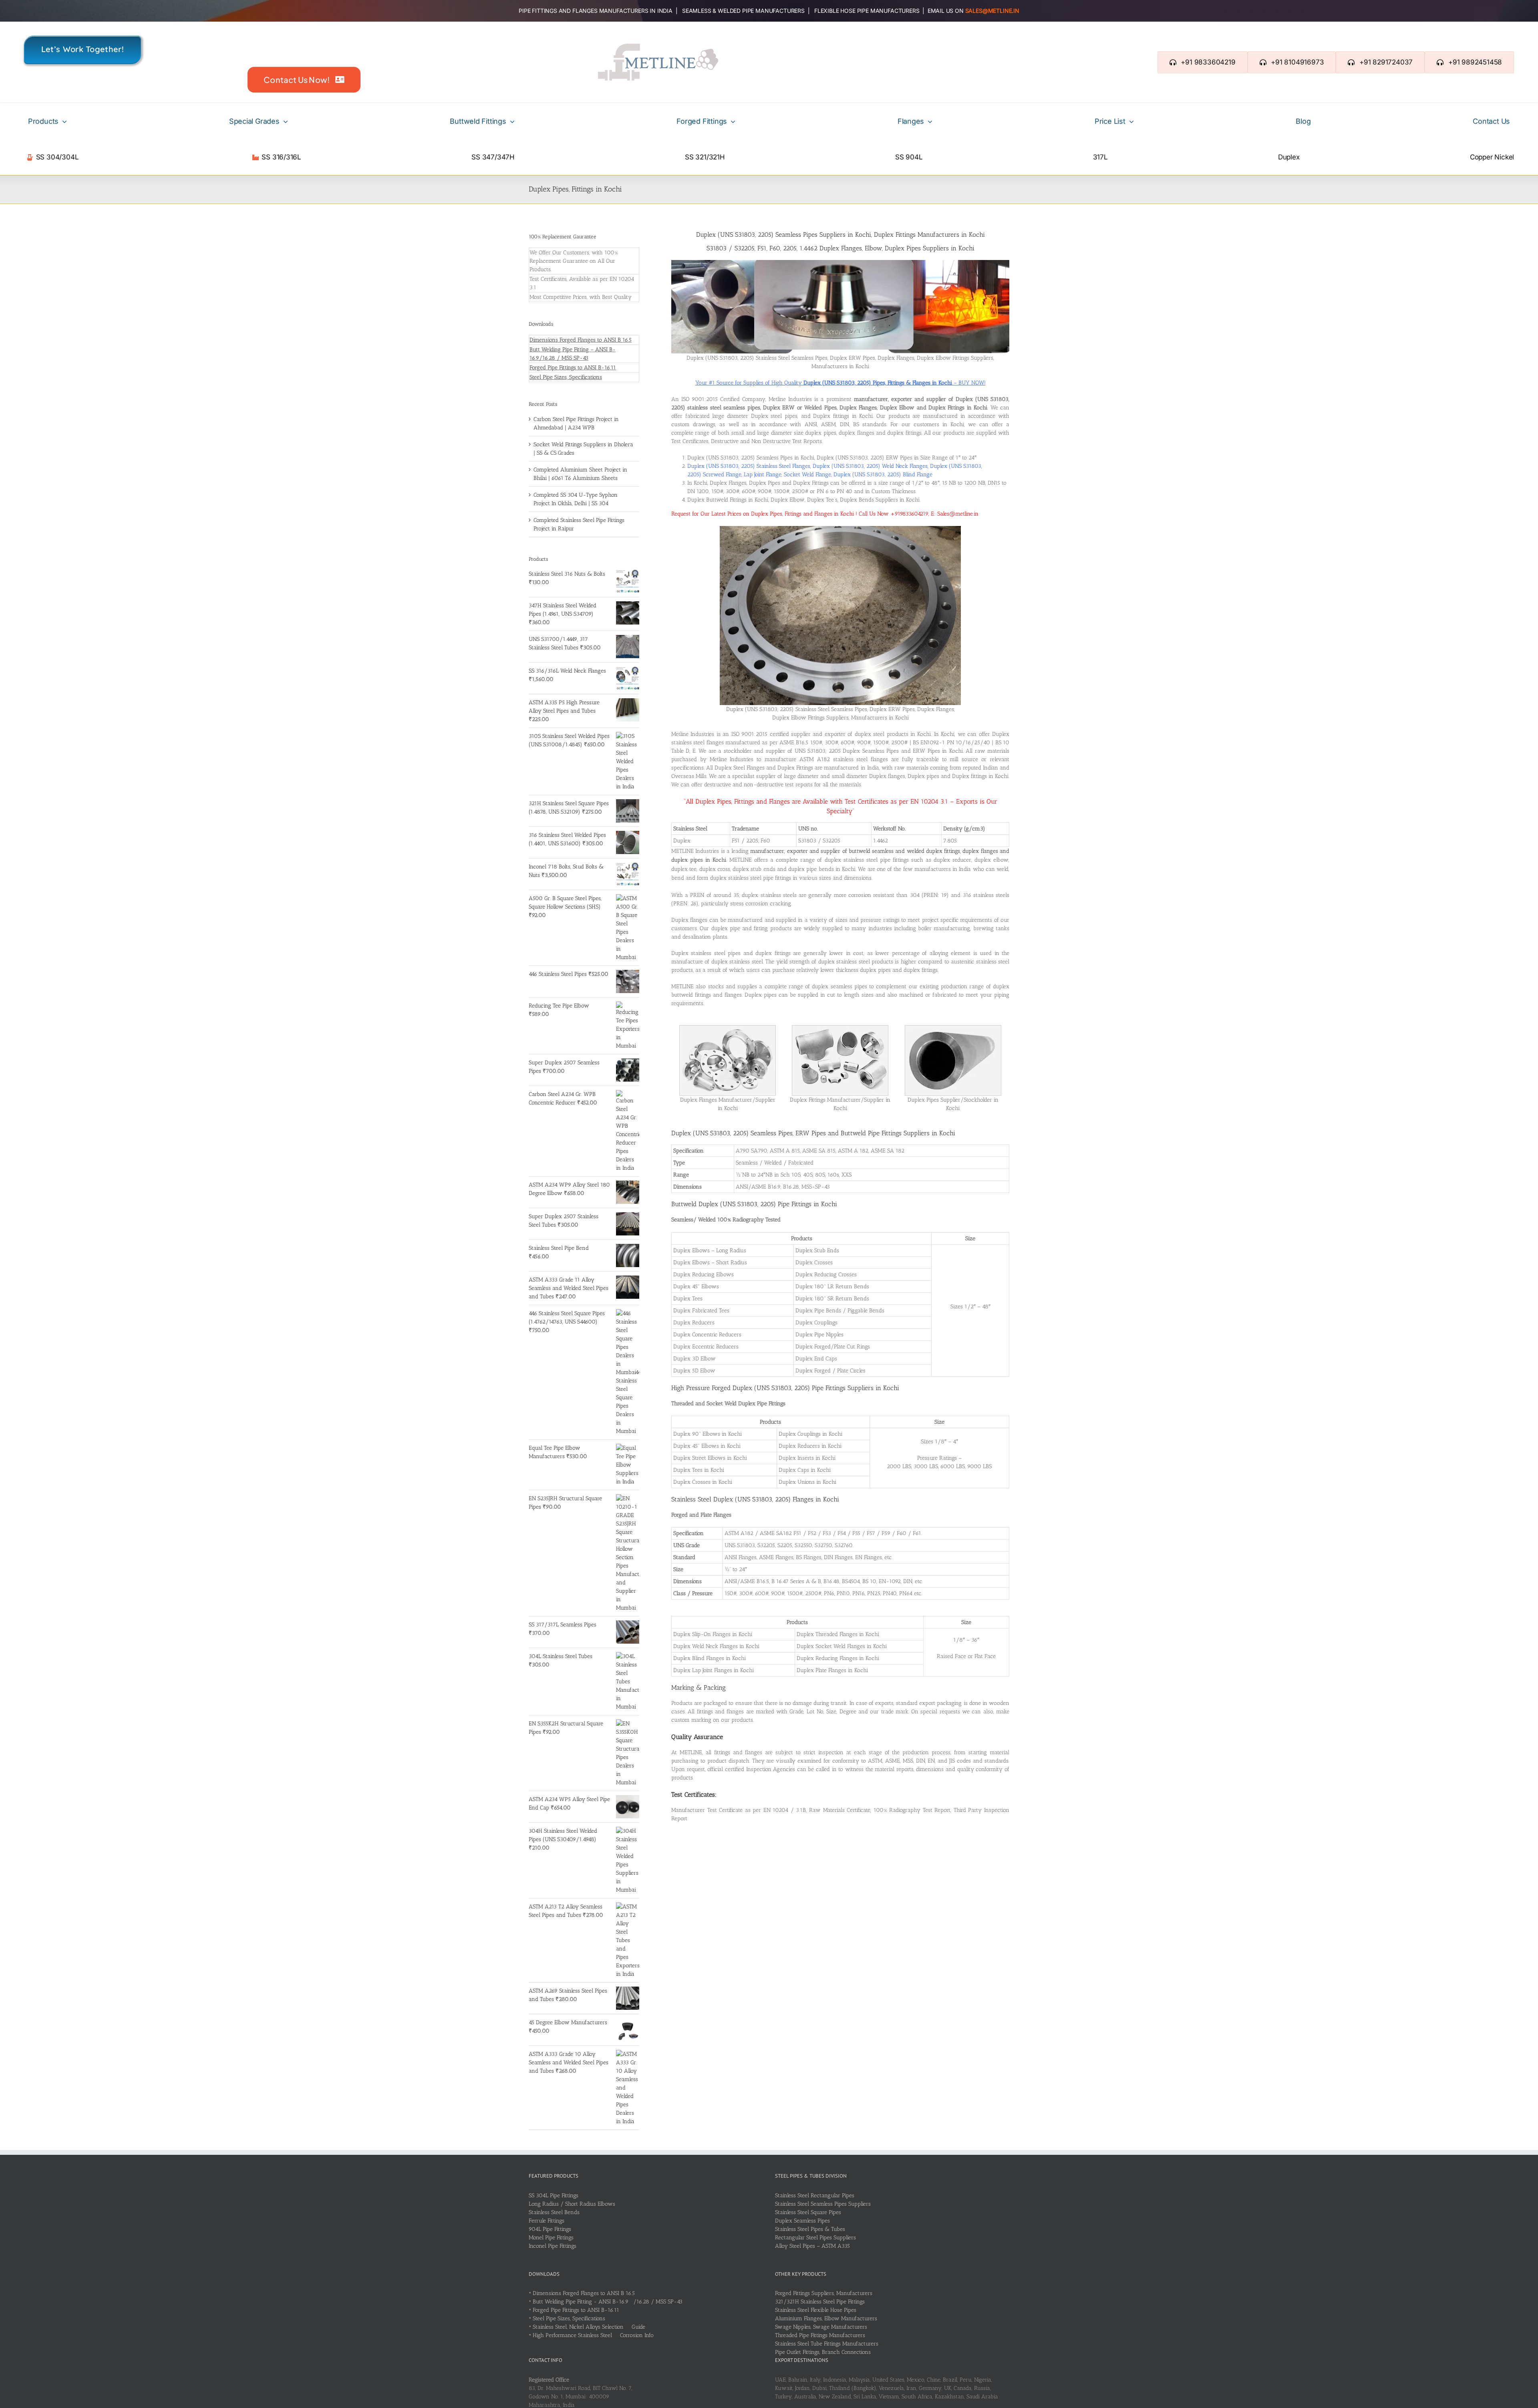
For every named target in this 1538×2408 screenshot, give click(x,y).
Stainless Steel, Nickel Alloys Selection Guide (589, 2327)
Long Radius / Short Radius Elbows (572, 2204)
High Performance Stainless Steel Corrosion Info (593, 2335)
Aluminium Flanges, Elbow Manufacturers (826, 2318)
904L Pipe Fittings (550, 2229)
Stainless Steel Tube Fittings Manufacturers (827, 2344)
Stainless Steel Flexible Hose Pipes (816, 2310)
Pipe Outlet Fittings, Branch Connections (823, 2352)
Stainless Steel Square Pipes (808, 2212)
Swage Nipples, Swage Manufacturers (821, 2327)
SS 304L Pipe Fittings (554, 2195)
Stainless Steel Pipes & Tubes (810, 2229)
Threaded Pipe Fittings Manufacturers (820, 2335)
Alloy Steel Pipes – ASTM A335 (812, 2246)
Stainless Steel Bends (554, 2212)
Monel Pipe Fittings (551, 2238)
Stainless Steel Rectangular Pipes (815, 2195)
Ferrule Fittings (547, 2221)
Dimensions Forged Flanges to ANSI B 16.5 (581, 340)
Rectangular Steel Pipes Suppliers (815, 2238)
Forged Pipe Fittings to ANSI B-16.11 (573, 368)
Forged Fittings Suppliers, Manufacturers (824, 2293)
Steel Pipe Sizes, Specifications (566, 377)
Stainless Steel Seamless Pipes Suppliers (823, 2204)
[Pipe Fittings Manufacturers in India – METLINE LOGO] (658, 46)
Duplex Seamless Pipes (802, 2221)
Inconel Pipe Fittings (553, 2246)
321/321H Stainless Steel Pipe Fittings (820, 2302)
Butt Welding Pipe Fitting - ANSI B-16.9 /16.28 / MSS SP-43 (608, 2302)
